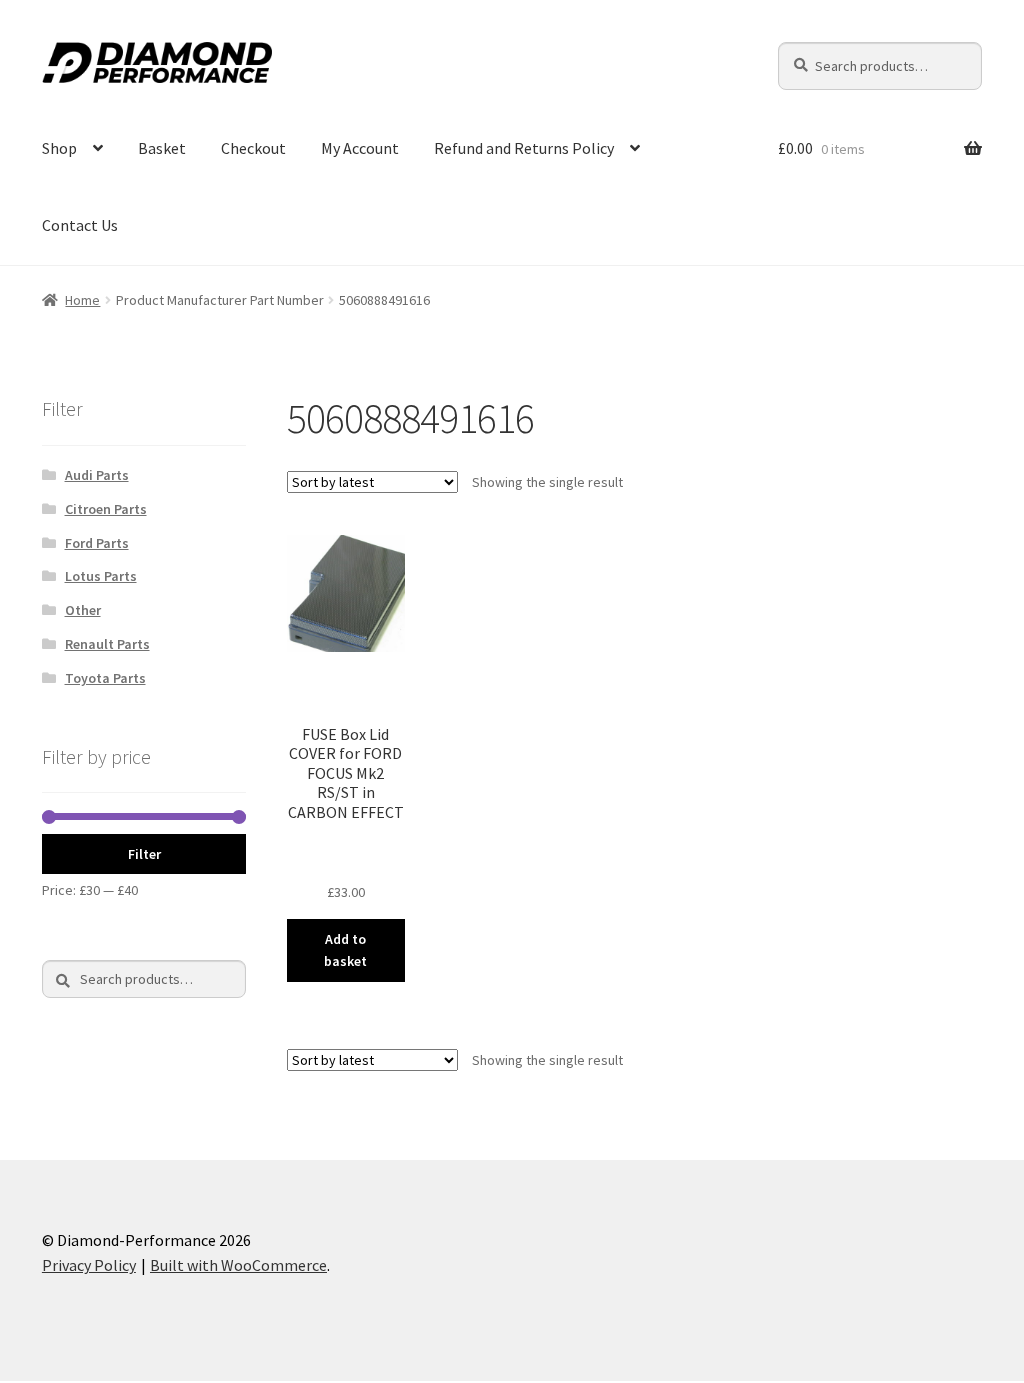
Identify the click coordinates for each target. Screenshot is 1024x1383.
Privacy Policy (89, 1265)
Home (82, 300)
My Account (360, 148)
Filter (144, 854)
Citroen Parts (106, 509)
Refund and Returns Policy (524, 148)
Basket (162, 148)
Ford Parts (97, 543)
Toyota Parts (105, 678)
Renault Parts (107, 644)
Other (83, 610)
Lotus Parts (101, 576)
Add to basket (345, 950)
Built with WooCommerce (238, 1265)
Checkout (253, 148)
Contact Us (80, 225)
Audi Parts (97, 475)
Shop (59, 148)
